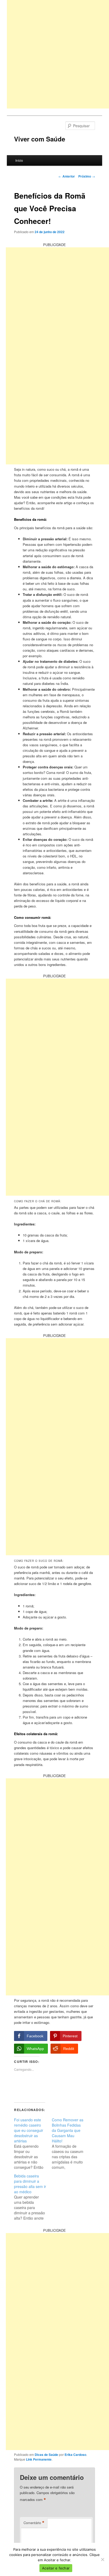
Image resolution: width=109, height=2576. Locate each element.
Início (19, 160)
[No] (102, 2559)
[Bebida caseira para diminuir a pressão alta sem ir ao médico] (33, 2197)
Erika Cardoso (75, 2455)
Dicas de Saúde (46, 2455)
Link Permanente (39, 2459)
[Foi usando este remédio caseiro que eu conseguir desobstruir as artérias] (33, 2143)
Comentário (34, 2523)
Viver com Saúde (40, 139)
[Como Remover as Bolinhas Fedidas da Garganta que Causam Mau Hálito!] (71, 2143)
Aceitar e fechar (56, 2568)
